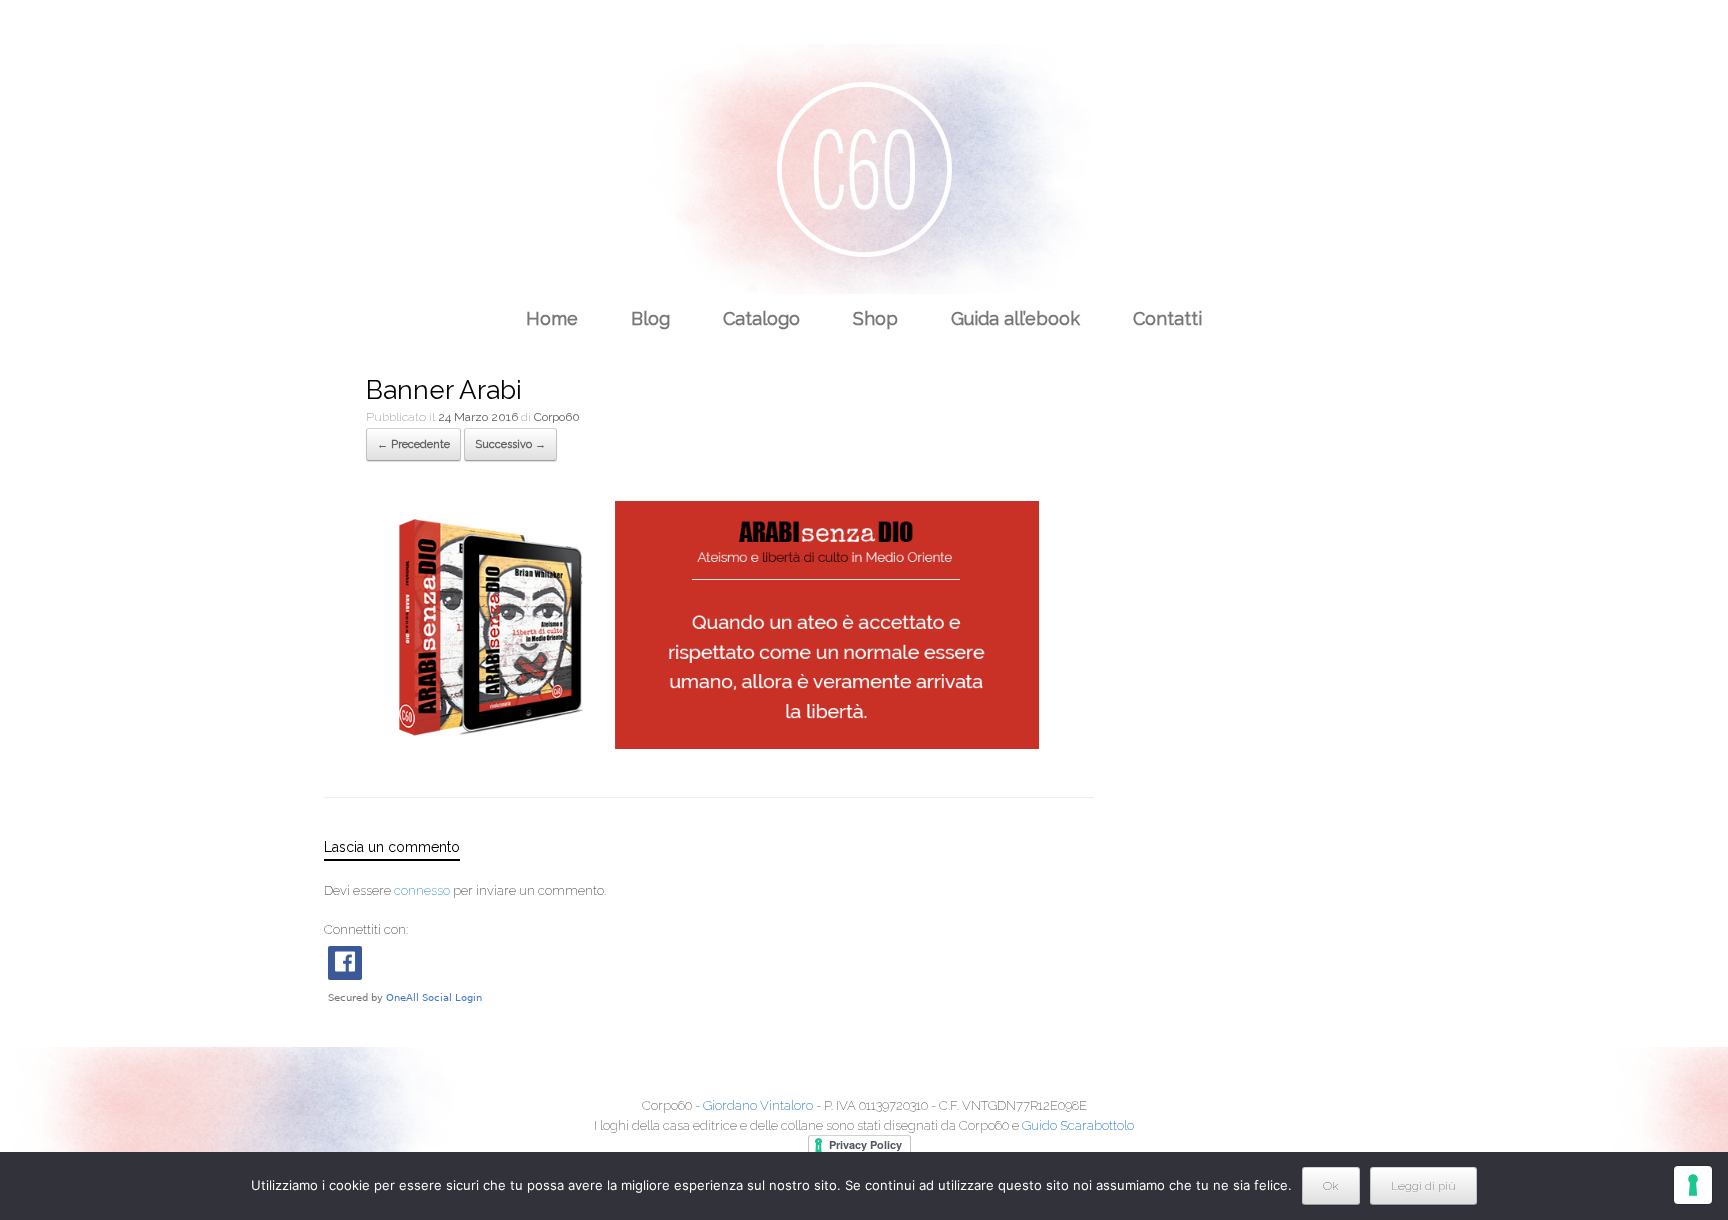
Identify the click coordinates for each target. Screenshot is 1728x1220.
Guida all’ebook (1015, 318)
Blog (650, 318)
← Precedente (413, 444)
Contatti (1167, 318)
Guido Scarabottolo (1078, 1125)
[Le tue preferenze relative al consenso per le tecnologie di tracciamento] (1693, 1185)
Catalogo (761, 318)
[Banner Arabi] (702, 743)
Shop (875, 318)
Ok (1331, 1186)
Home (552, 318)
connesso (422, 890)
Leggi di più (1423, 1186)
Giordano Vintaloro (758, 1105)
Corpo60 (557, 417)
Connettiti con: (366, 929)
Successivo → (510, 444)
